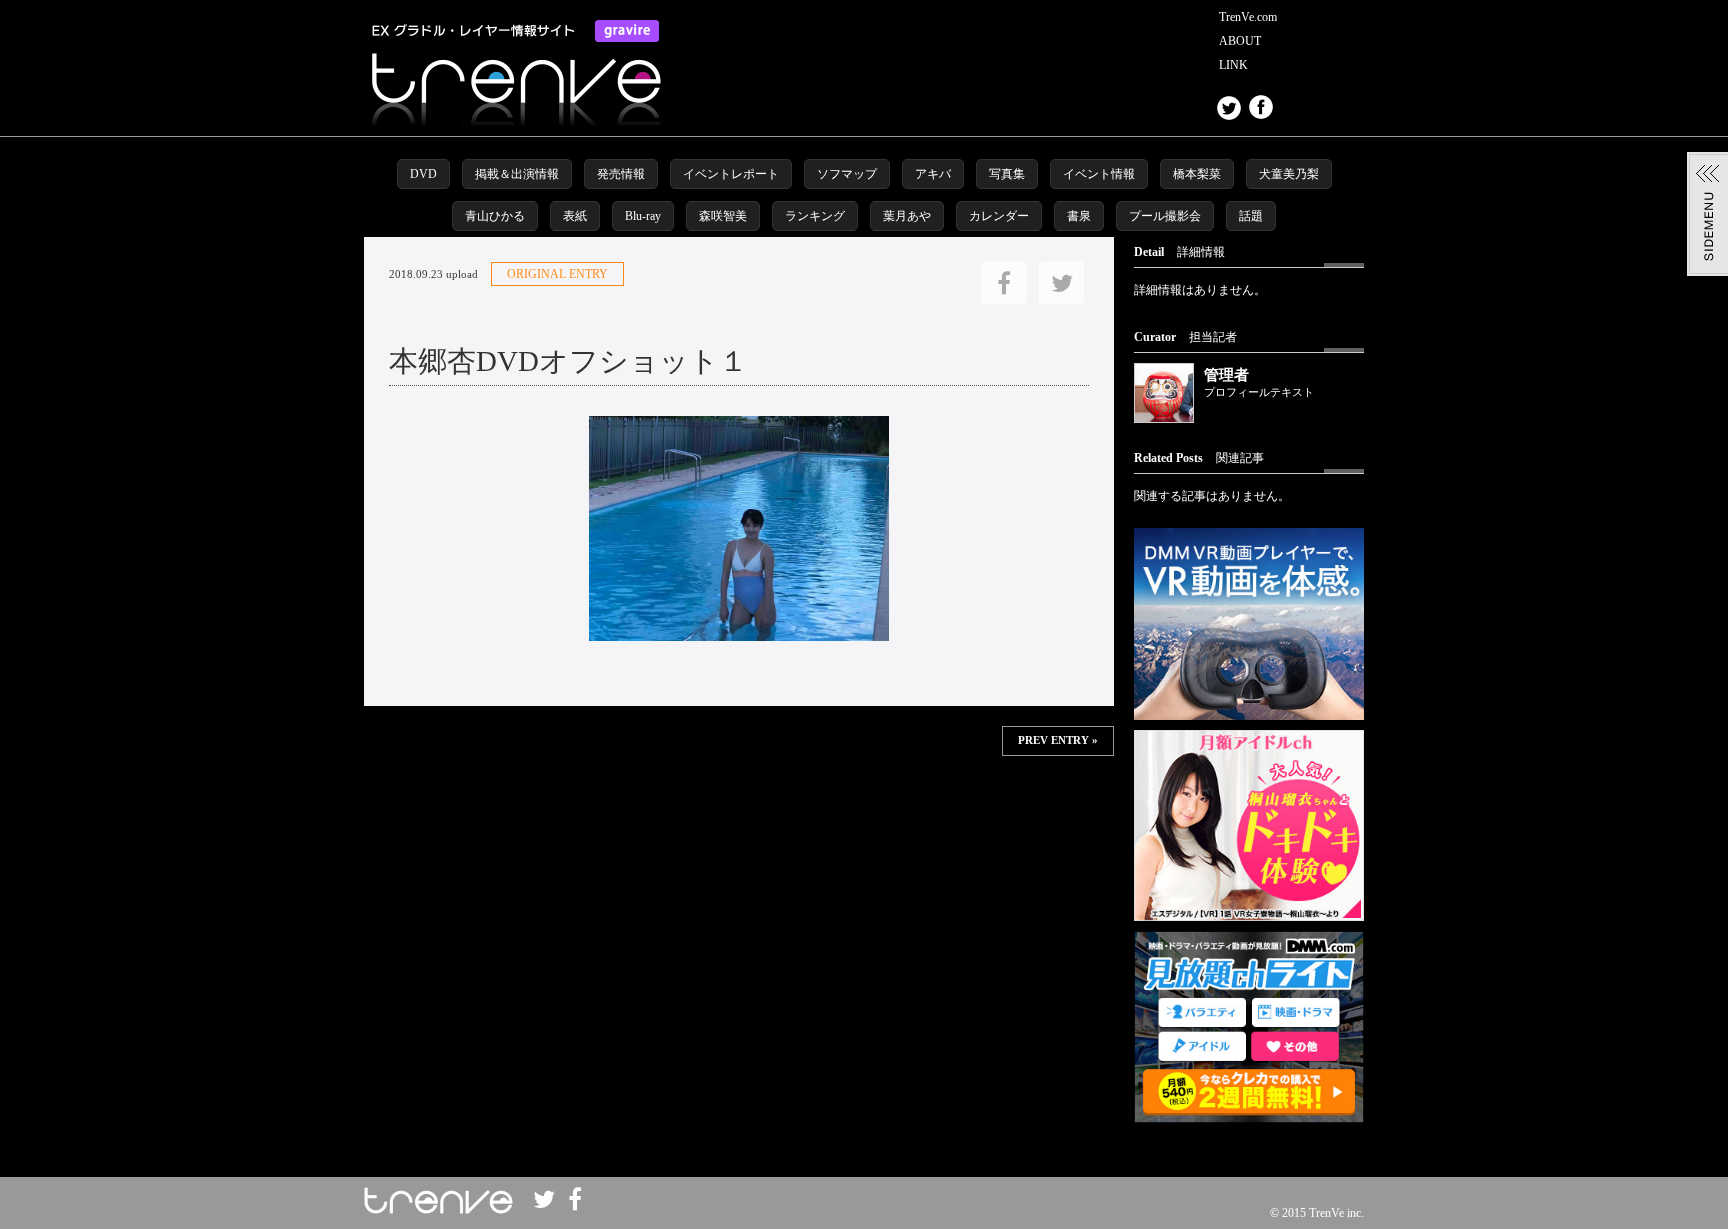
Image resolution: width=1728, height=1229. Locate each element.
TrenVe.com (1248, 17)
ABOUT (1240, 41)
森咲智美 (723, 216)
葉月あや (907, 216)
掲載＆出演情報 (517, 174)
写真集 (1007, 174)
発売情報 (621, 174)
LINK (1233, 65)
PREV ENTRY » (1058, 740)
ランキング (815, 216)
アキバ (933, 174)
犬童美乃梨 (1289, 174)
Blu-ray (643, 216)
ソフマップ (847, 174)
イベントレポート (731, 174)
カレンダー (999, 216)
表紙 (575, 216)
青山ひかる (495, 216)
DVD (423, 174)
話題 (1251, 216)
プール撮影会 (1165, 216)
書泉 (1079, 216)
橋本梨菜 (1197, 174)
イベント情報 (1099, 174)
